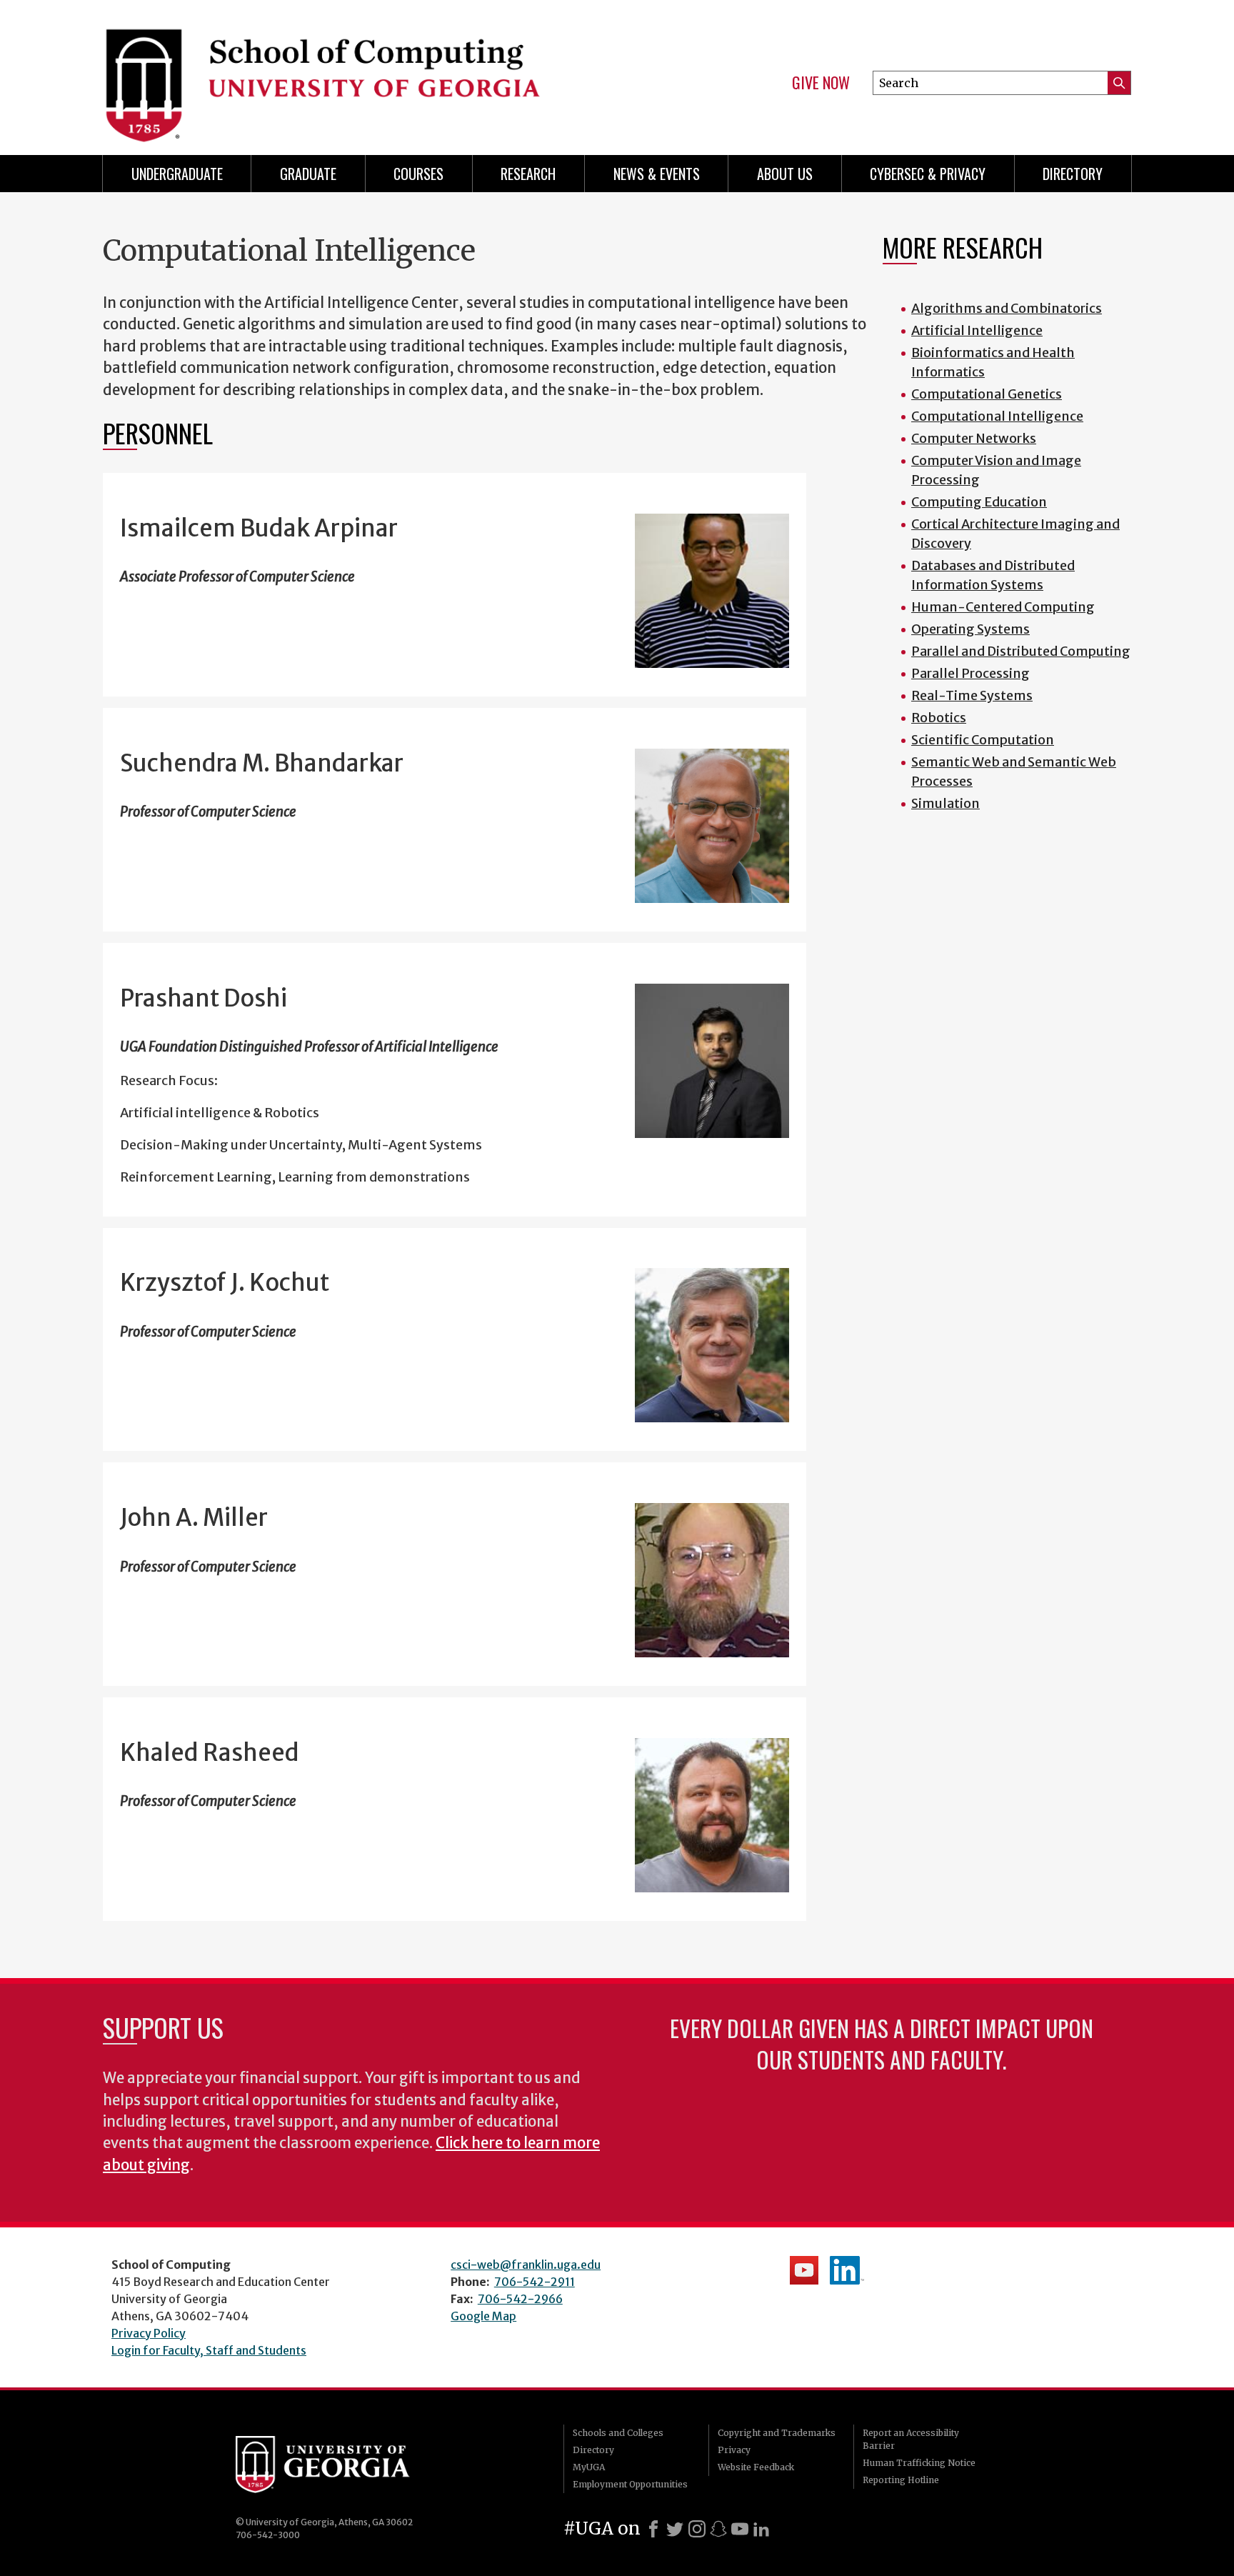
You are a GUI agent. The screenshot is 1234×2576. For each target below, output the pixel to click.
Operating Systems (970, 629)
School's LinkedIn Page (847, 2270)
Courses (418, 174)
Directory (1073, 174)
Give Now (821, 83)
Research (528, 174)
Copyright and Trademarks (777, 2433)
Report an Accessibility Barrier (911, 2439)
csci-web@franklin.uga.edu (526, 2265)
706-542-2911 (535, 2282)
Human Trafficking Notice (919, 2463)
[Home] (353, 71)
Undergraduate (177, 174)
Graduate (308, 174)
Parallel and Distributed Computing (1021, 651)
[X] (675, 2529)
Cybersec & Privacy (928, 174)
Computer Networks (974, 438)
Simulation (945, 803)
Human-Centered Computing (1003, 607)
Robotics (939, 718)
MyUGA (589, 2467)
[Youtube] (740, 2529)
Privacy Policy (149, 2333)
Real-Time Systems (972, 695)
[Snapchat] (718, 2529)
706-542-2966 (520, 2299)
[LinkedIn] (761, 2529)
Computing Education (979, 502)
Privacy (734, 2450)
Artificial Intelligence (977, 330)
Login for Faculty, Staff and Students (209, 2350)
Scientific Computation (983, 740)
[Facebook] (653, 2529)
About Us (785, 174)
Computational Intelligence (997, 416)
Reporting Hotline (901, 2480)
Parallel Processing (970, 673)
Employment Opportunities (630, 2484)
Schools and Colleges (618, 2433)
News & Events (657, 174)
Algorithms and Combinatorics (1007, 308)
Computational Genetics (987, 394)
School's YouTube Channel (804, 2270)
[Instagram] (697, 2529)
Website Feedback (756, 2467)
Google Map (483, 2316)
